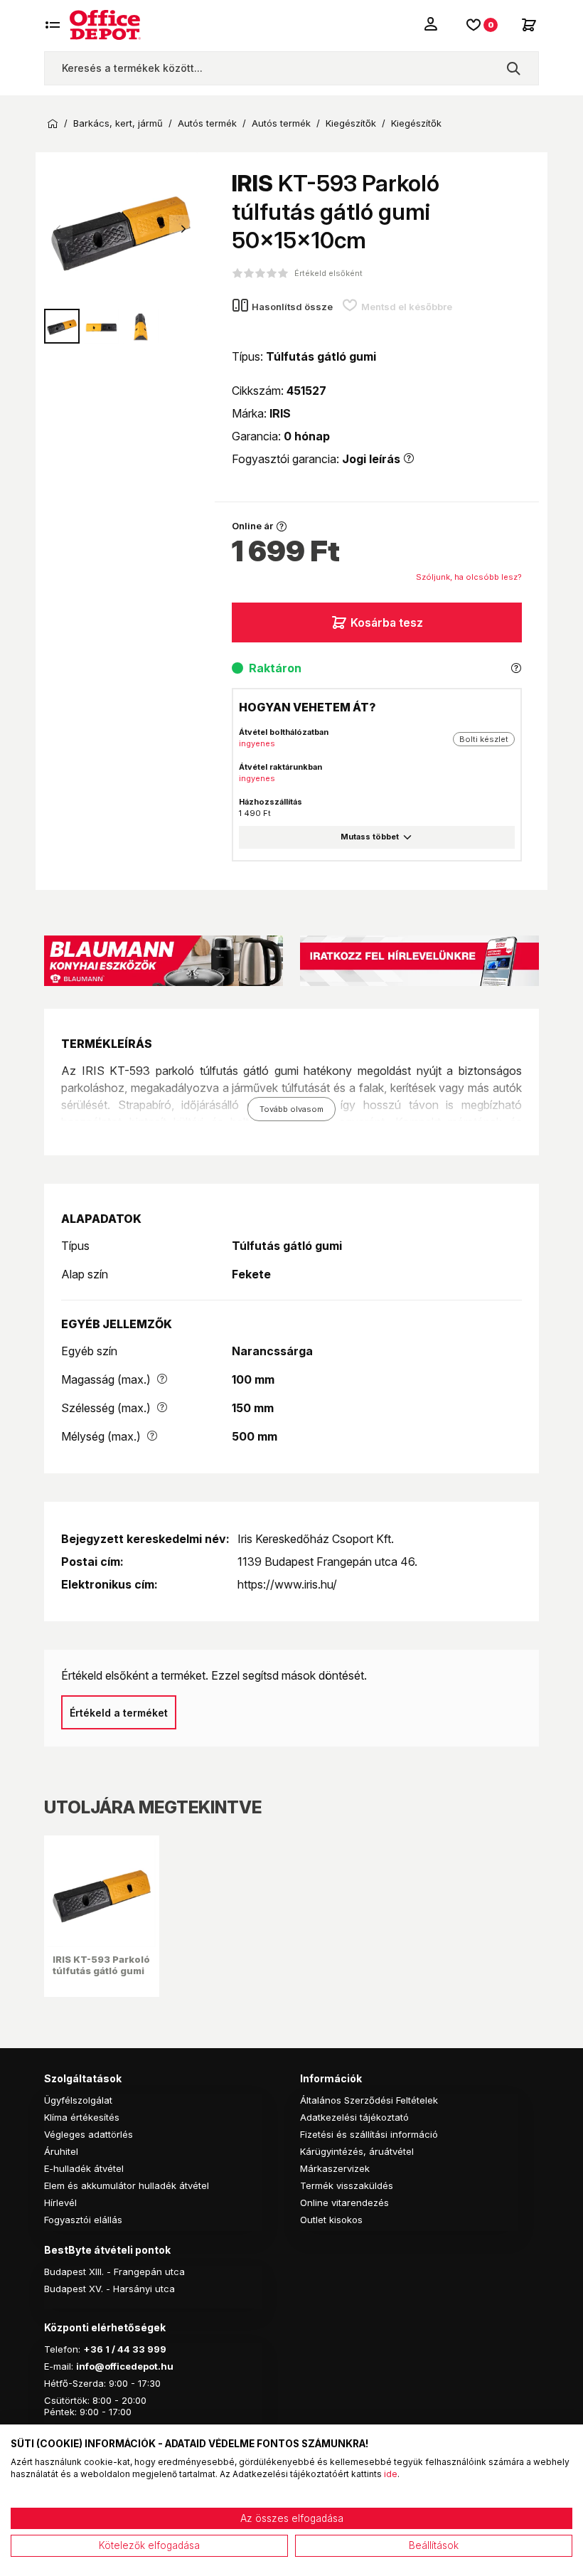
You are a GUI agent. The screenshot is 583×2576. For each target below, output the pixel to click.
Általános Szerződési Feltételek (369, 2100)
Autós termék (207, 123)
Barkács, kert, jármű (118, 123)
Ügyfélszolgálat (78, 2100)
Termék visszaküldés (347, 2185)
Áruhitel (61, 2151)
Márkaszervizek (335, 2168)
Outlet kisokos (331, 2220)
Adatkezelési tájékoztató (354, 2117)
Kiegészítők (351, 123)
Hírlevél (60, 2203)
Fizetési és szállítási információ (369, 2134)
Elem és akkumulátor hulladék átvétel (127, 2185)
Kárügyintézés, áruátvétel (357, 2151)
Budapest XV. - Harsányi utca (109, 2289)
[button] (183, 229)
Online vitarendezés (344, 2203)
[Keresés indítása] (513, 68)
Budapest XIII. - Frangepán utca (114, 2272)
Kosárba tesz (387, 622)
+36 (93, 2349)
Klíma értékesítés (82, 2117)
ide (391, 2474)
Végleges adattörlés (89, 2134)
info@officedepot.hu (125, 2366)
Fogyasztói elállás (83, 2220)
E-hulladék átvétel (84, 2168)
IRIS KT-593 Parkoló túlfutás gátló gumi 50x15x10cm (101, 1971)
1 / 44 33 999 (135, 2349)
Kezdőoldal (53, 124)
